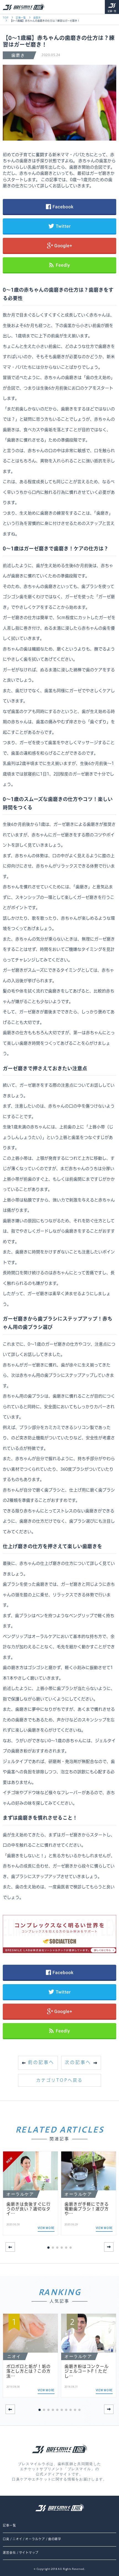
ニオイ (17, 2539)
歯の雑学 (55, 2539)
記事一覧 (112, 11)
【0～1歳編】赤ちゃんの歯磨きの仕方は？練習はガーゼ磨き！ (45, 21)
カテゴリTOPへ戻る (59, 2080)
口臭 (6, 2539)
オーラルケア (35, 2539)
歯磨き (37, 18)
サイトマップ (29, 2553)
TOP (6, 18)
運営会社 (9, 2553)
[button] (109, 2247)
